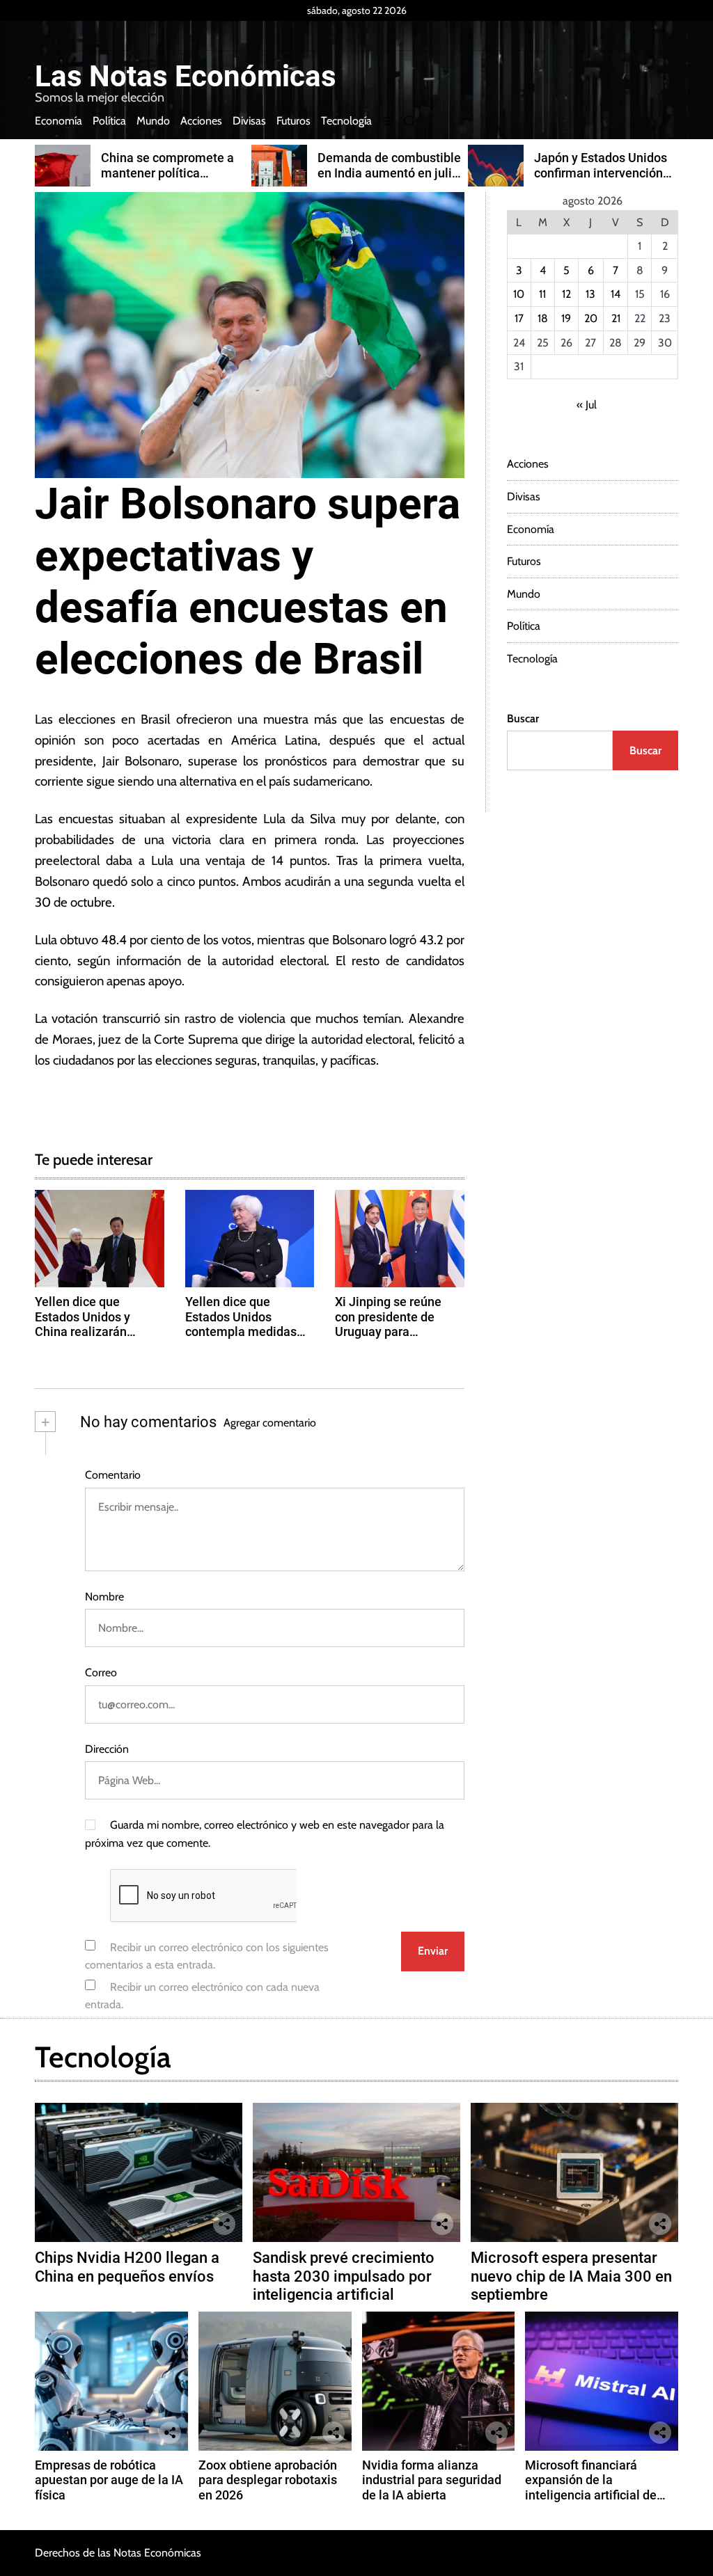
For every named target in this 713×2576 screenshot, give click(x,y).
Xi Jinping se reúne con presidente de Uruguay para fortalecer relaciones (393, 1324)
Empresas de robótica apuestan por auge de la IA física (109, 2480)
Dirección (107, 1749)
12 (566, 294)
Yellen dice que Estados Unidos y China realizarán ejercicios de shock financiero (88, 1331)
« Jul (587, 405)
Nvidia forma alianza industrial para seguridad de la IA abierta (432, 2480)
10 (519, 294)
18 (543, 318)
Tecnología (346, 121)
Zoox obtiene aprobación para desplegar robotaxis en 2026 (268, 2480)
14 (616, 294)
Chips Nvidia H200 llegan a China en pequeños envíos (127, 2267)
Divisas (249, 121)
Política (109, 121)
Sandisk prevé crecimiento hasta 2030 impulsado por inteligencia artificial (344, 2276)
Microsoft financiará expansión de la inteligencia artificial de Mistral (591, 2488)
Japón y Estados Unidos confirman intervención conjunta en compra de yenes (601, 180)
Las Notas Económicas (186, 77)
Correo (101, 1672)
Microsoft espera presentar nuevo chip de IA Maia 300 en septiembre (571, 2276)
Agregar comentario (270, 1423)
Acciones (201, 121)
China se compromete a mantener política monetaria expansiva (167, 173)
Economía (58, 121)
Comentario (113, 1475)
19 (566, 318)
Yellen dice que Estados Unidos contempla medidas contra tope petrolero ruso (244, 1331)
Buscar (523, 718)
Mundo (153, 121)
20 (591, 318)
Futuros (293, 121)
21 (616, 318)
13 (590, 294)
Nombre (104, 1597)
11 (542, 294)
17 (519, 318)
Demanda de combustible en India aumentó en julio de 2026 (389, 173)
